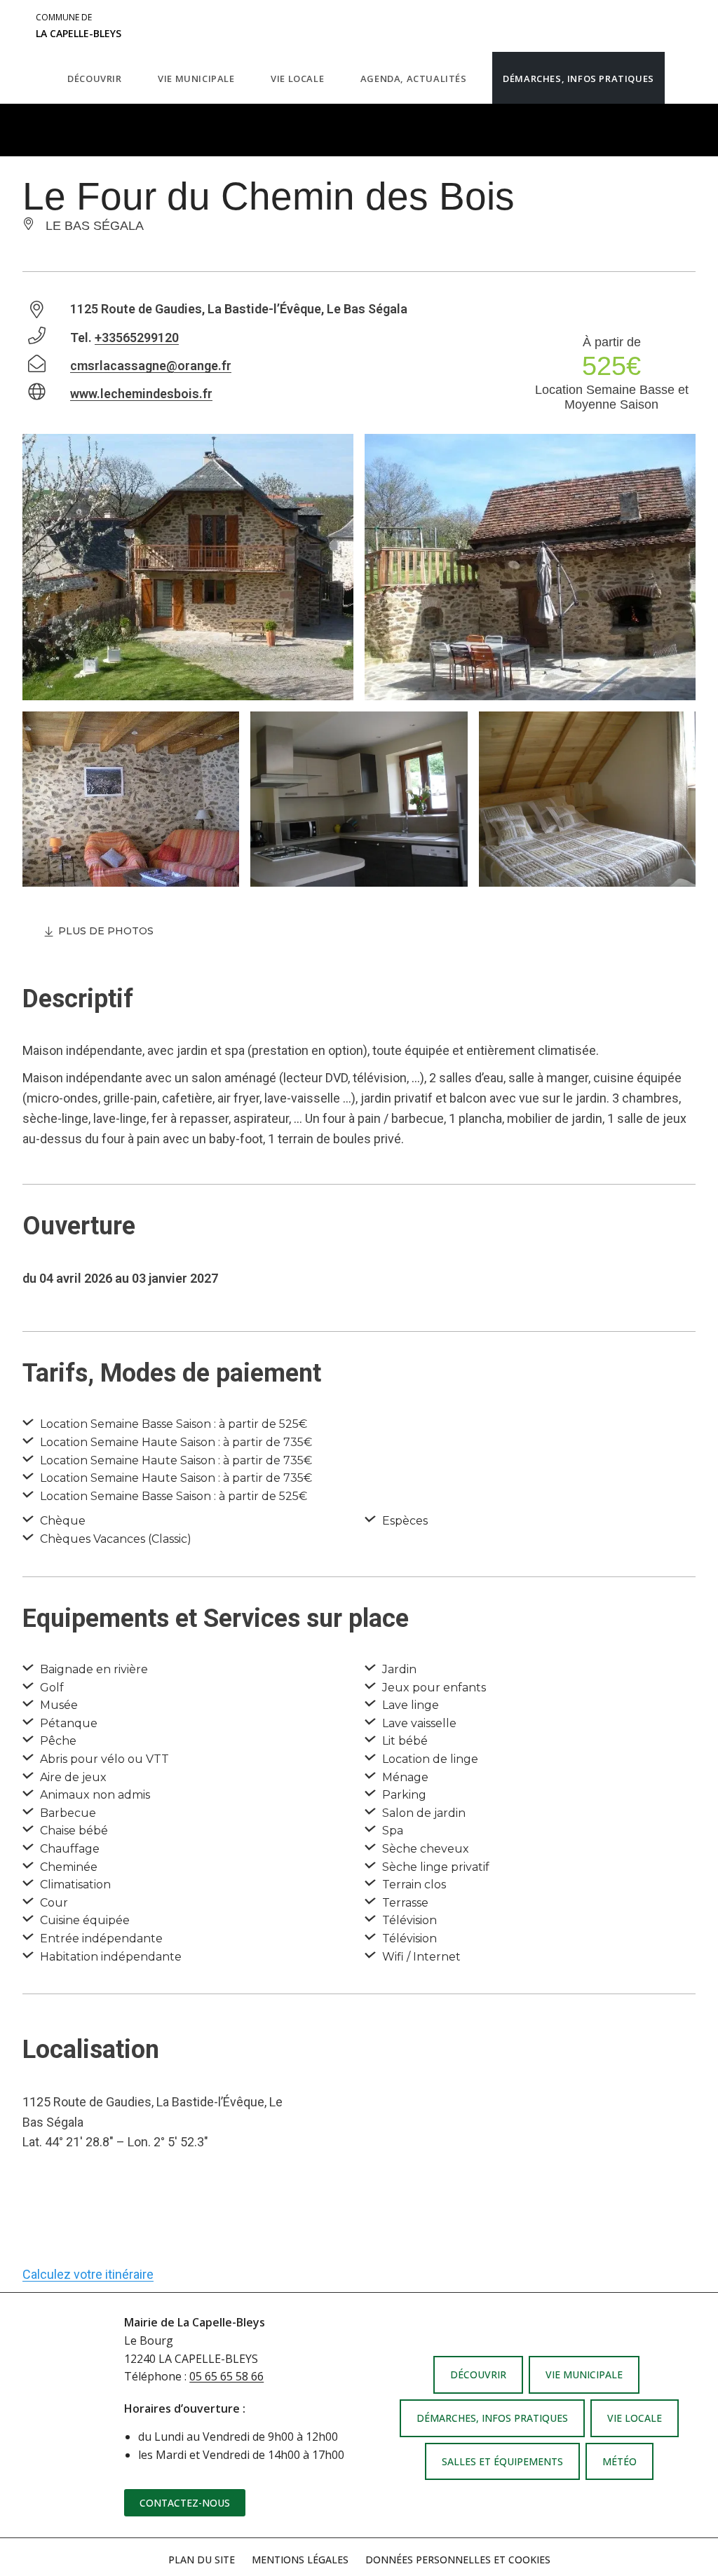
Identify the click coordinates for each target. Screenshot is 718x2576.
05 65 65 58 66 (226, 2376)
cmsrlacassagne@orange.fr (151, 366)
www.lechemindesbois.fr (141, 394)
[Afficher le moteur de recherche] (679, 78)
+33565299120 (137, 338)
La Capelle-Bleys (79, 26)
